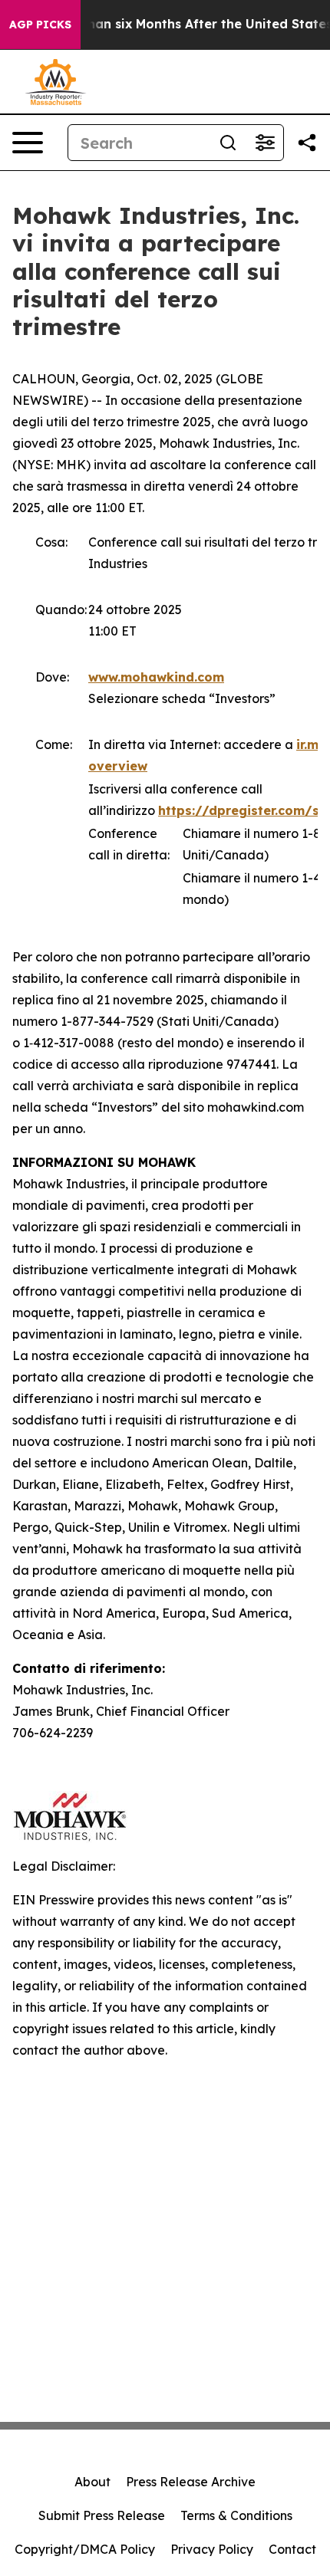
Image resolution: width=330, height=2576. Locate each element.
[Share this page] (307, 143)
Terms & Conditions (236, 2515)
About (92, 2482)
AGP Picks (40, 25)
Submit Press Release (102, 2515)
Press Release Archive (191, 2482)
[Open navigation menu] (28, 143)
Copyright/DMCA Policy (85, 2549)
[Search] (228, 143)
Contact (292, 2549)
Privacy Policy (212, 2549)
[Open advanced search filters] (265, 143)
